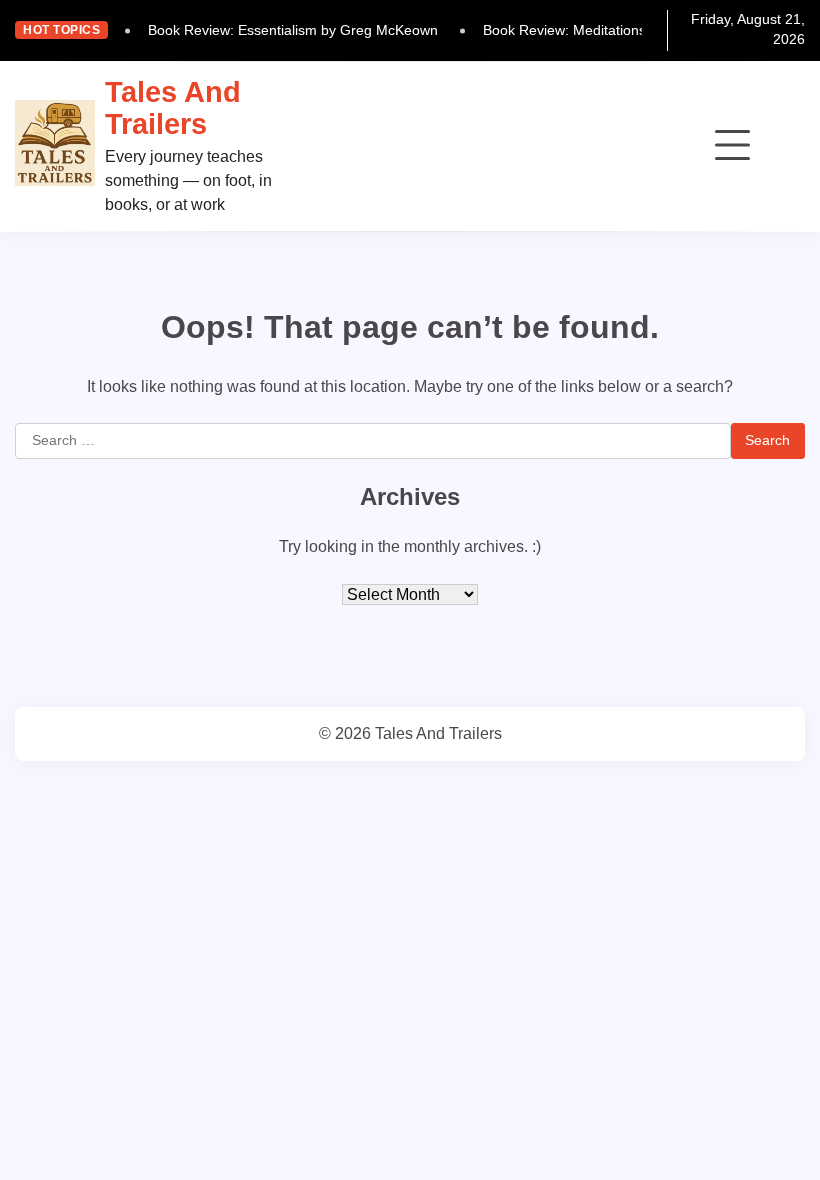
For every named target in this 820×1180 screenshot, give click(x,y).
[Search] (790, 146)
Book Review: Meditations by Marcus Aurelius (626, 30)
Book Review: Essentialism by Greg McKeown (293, 30)
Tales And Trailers (173, 108)
